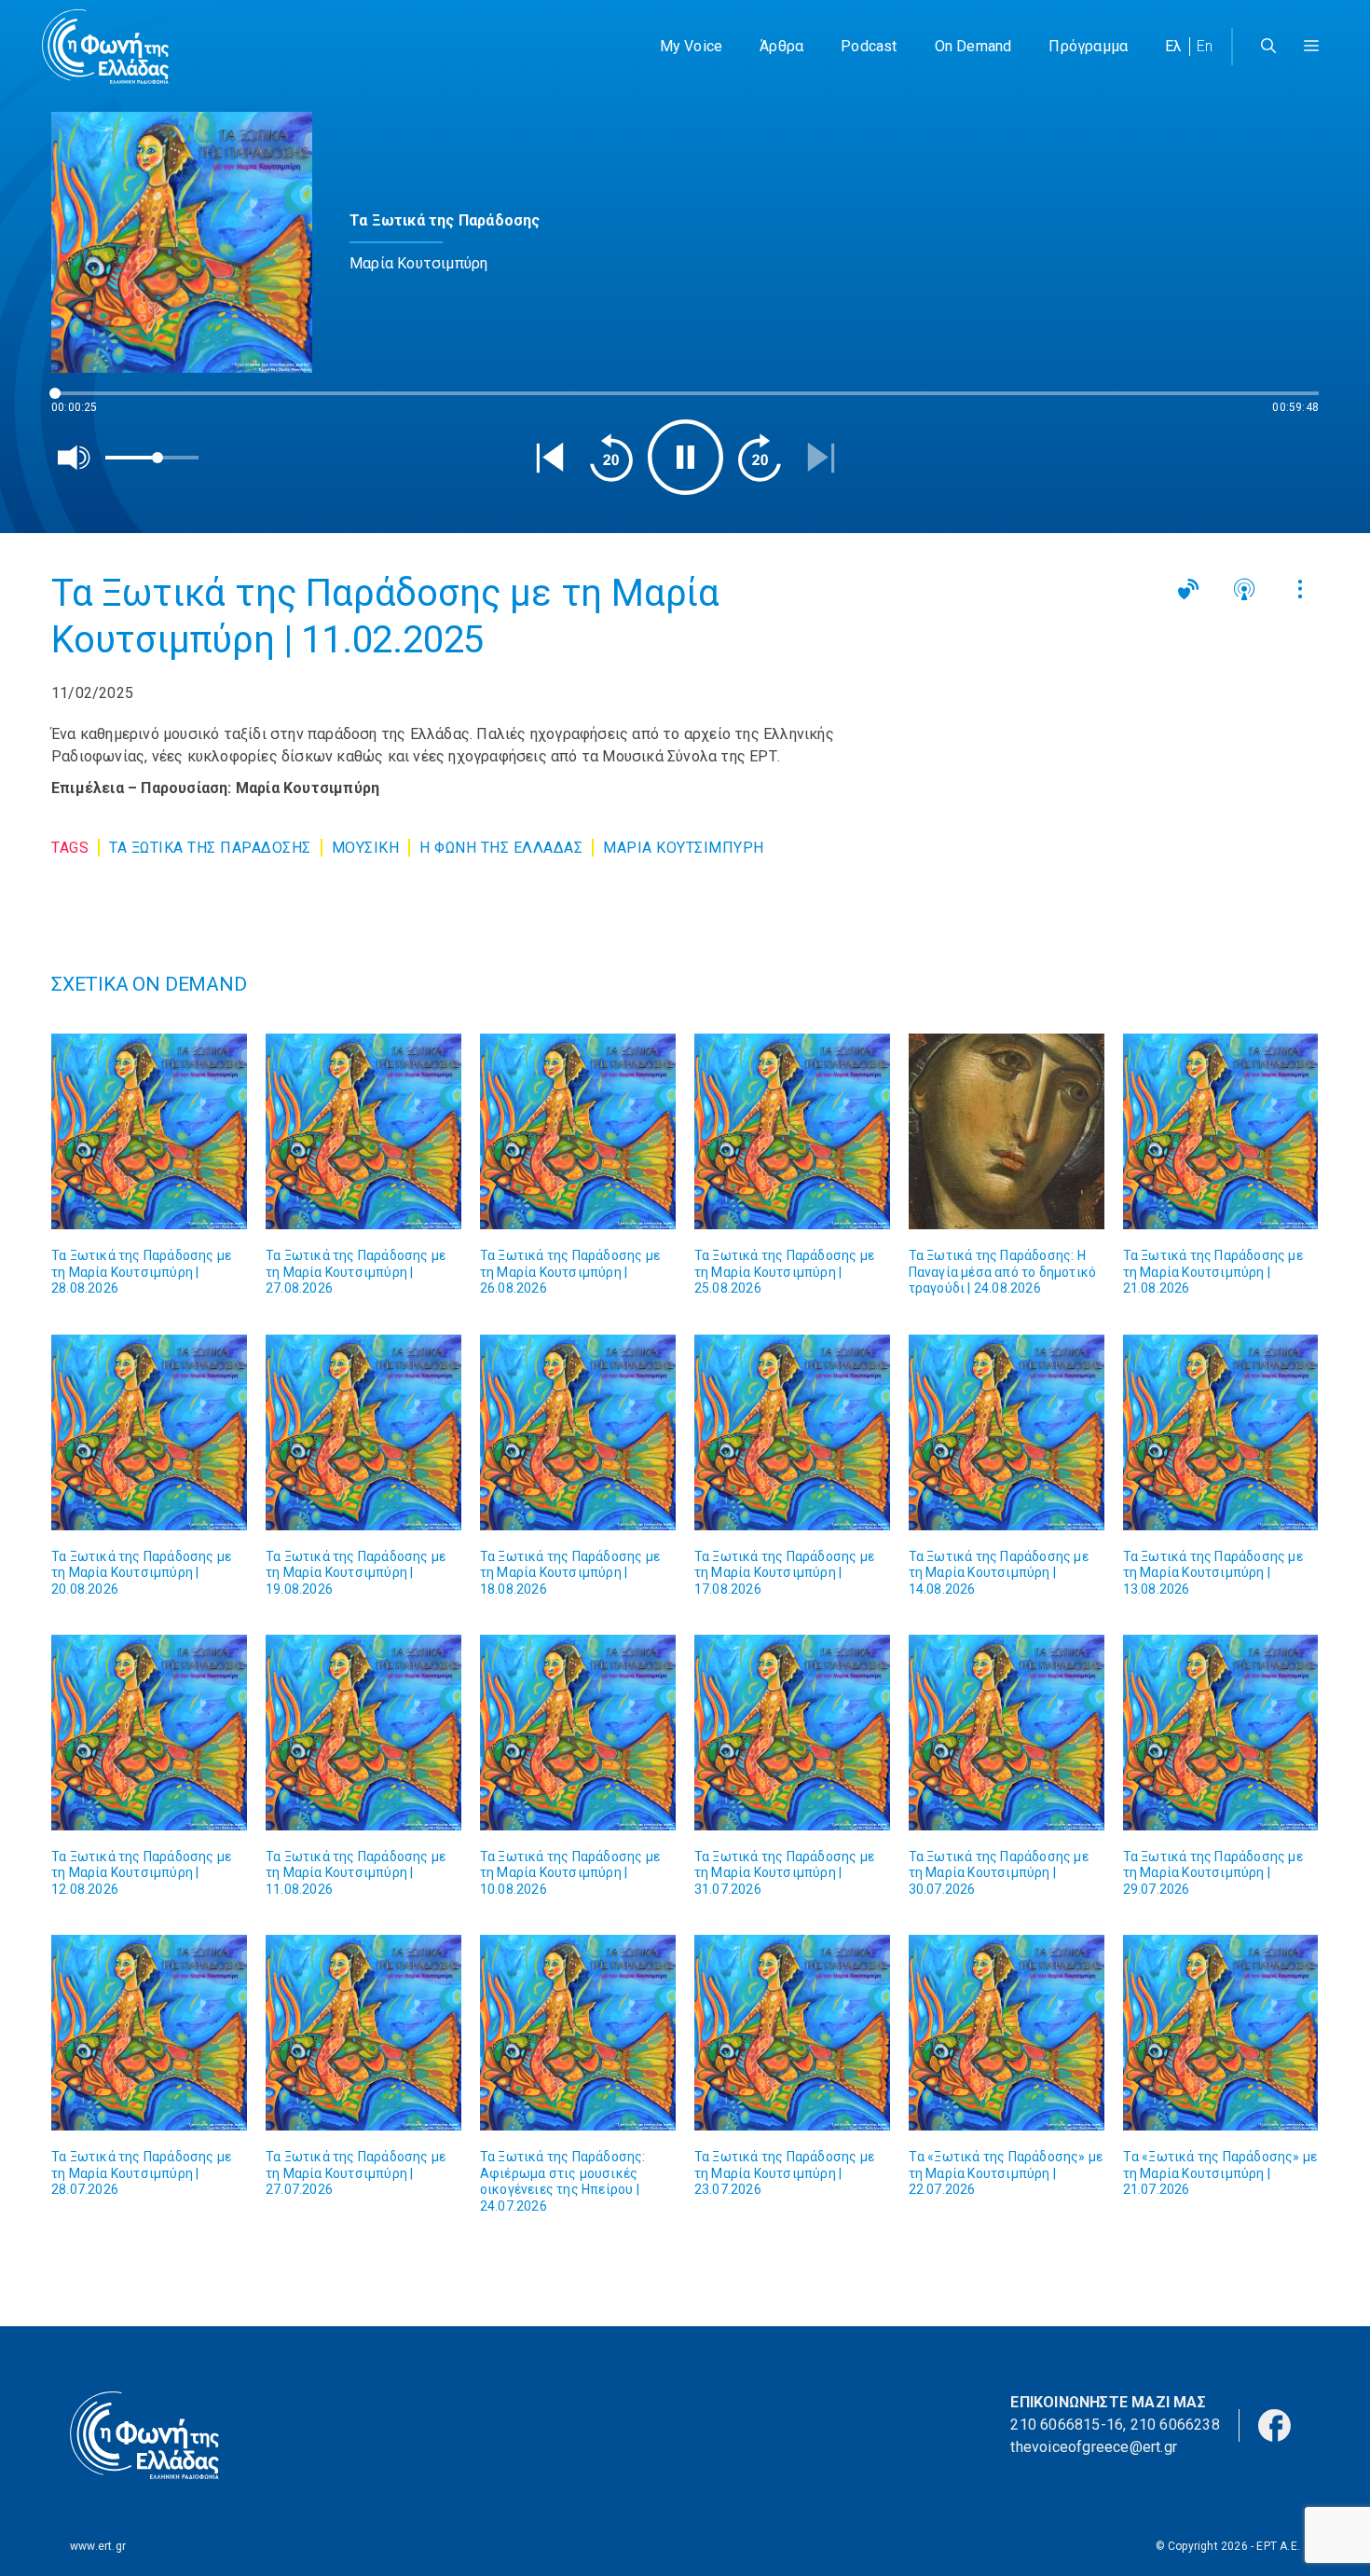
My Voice (692, 46)
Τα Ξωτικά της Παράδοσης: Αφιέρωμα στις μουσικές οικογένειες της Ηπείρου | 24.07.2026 (563, 2181)
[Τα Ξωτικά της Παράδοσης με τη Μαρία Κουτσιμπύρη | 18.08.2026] (578, 1432)
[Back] (550, 458)
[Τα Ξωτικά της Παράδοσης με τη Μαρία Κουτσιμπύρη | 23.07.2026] (792, 2033)
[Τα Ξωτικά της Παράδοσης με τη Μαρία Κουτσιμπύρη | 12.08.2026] (149, 1733)
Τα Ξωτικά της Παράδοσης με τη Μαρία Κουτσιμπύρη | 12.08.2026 (141, 1873)
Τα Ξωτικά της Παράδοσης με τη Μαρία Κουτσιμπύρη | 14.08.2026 (999, 1573)
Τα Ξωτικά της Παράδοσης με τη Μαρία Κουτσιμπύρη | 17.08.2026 (784, 1573)
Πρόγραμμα (1088, 46)
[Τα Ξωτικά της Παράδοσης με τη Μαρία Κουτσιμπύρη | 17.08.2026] (792, 1432)
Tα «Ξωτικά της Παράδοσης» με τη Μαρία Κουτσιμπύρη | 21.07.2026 (1220, 2173)
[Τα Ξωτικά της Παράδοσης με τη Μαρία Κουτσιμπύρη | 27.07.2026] (363, 2033)
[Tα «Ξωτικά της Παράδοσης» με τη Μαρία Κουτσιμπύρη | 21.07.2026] (1221, 2033)
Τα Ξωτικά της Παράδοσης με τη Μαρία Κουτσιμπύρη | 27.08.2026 (356, 1272)
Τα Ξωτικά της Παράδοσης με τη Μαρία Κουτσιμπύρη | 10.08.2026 (570, 1873)
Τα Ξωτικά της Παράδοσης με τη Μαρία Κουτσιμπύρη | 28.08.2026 (141, 1272)
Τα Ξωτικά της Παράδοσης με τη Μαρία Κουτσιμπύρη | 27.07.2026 (356, 2173)
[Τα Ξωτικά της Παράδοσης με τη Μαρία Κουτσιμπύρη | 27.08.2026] (363, 1131)
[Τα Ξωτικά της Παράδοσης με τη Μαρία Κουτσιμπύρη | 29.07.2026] (1221, 1733)
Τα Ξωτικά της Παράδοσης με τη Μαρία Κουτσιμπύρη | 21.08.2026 (1213, 1272)
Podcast (869, 46)
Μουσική (366, 848)
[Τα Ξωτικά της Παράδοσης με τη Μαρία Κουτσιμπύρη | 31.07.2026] (792, 1733)
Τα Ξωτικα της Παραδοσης (210, 848)
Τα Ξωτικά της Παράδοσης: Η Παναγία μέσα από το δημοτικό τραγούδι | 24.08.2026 (1003, 1272)
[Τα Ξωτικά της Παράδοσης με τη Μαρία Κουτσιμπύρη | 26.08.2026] (578, 1131)
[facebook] (1274, 2425)
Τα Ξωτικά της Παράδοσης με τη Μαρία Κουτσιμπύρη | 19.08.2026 (356, 1573)
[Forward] (760, 458)
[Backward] (611, 458)
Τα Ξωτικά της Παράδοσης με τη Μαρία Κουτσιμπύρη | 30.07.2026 (999, 1873)
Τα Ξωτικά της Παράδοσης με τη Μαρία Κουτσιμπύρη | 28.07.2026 (141, 2173)
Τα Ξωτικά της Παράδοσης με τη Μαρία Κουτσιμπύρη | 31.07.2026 (784, 1873)
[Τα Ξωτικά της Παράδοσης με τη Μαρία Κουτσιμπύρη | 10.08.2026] (578, 1733)
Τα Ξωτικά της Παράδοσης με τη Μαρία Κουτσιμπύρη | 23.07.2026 (784, 2173)
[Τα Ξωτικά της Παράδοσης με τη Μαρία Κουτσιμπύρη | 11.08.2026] (363, 1733)
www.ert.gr (98, 2546)
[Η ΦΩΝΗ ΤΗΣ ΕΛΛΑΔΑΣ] (105, 47)
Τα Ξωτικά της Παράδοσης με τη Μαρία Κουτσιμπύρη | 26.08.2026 (570, 1272)
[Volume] (75, 458)
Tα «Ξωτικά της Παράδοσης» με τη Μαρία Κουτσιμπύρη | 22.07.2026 (1006, 2173)
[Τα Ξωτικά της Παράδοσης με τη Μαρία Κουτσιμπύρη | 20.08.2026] (149, 1432)
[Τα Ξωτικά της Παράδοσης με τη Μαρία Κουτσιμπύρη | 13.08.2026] (1221, 1432)
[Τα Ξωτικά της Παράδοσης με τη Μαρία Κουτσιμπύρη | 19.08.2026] (363, 1432)
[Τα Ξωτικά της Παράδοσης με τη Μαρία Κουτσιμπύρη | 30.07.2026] (1007, 1733)
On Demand (973, 46)
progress (82, 402)
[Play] (685, 457)
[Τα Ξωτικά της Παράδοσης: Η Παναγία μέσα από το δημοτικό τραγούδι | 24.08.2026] (1007, 1131)
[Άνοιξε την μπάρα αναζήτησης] (1268, 47)
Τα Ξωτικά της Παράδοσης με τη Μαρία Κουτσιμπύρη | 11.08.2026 (356, 1873)
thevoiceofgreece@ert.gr (1094, 2447)
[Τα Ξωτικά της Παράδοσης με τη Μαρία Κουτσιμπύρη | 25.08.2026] (792, 1131)
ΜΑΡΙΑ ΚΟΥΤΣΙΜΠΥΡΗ (684, 848)
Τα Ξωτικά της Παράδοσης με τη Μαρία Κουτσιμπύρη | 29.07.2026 (1213, 1873)
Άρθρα (781, 46)
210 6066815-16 (1067, 2425)
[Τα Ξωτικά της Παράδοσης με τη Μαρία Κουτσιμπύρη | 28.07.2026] (149, 2033)
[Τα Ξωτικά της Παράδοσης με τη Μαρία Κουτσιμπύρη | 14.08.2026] (1007, 1432)
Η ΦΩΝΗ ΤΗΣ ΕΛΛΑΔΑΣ (501, 848)
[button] (1311, 47)
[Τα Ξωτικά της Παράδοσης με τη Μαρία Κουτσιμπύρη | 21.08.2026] (1221, 1131)
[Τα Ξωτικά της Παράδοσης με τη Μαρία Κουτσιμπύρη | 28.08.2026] (149, 1131)
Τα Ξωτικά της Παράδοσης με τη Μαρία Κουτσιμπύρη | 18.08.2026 (570, 1573)
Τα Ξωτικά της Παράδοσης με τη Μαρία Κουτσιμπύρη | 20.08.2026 (141, 1573)
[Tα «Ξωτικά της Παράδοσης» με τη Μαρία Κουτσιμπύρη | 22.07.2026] (1007, 2033)
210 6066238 (1175, 2425)
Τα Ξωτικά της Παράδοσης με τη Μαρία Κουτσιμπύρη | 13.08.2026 (1213, 1573)
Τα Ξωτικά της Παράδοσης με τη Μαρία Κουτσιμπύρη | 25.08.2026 (784, 1272)
